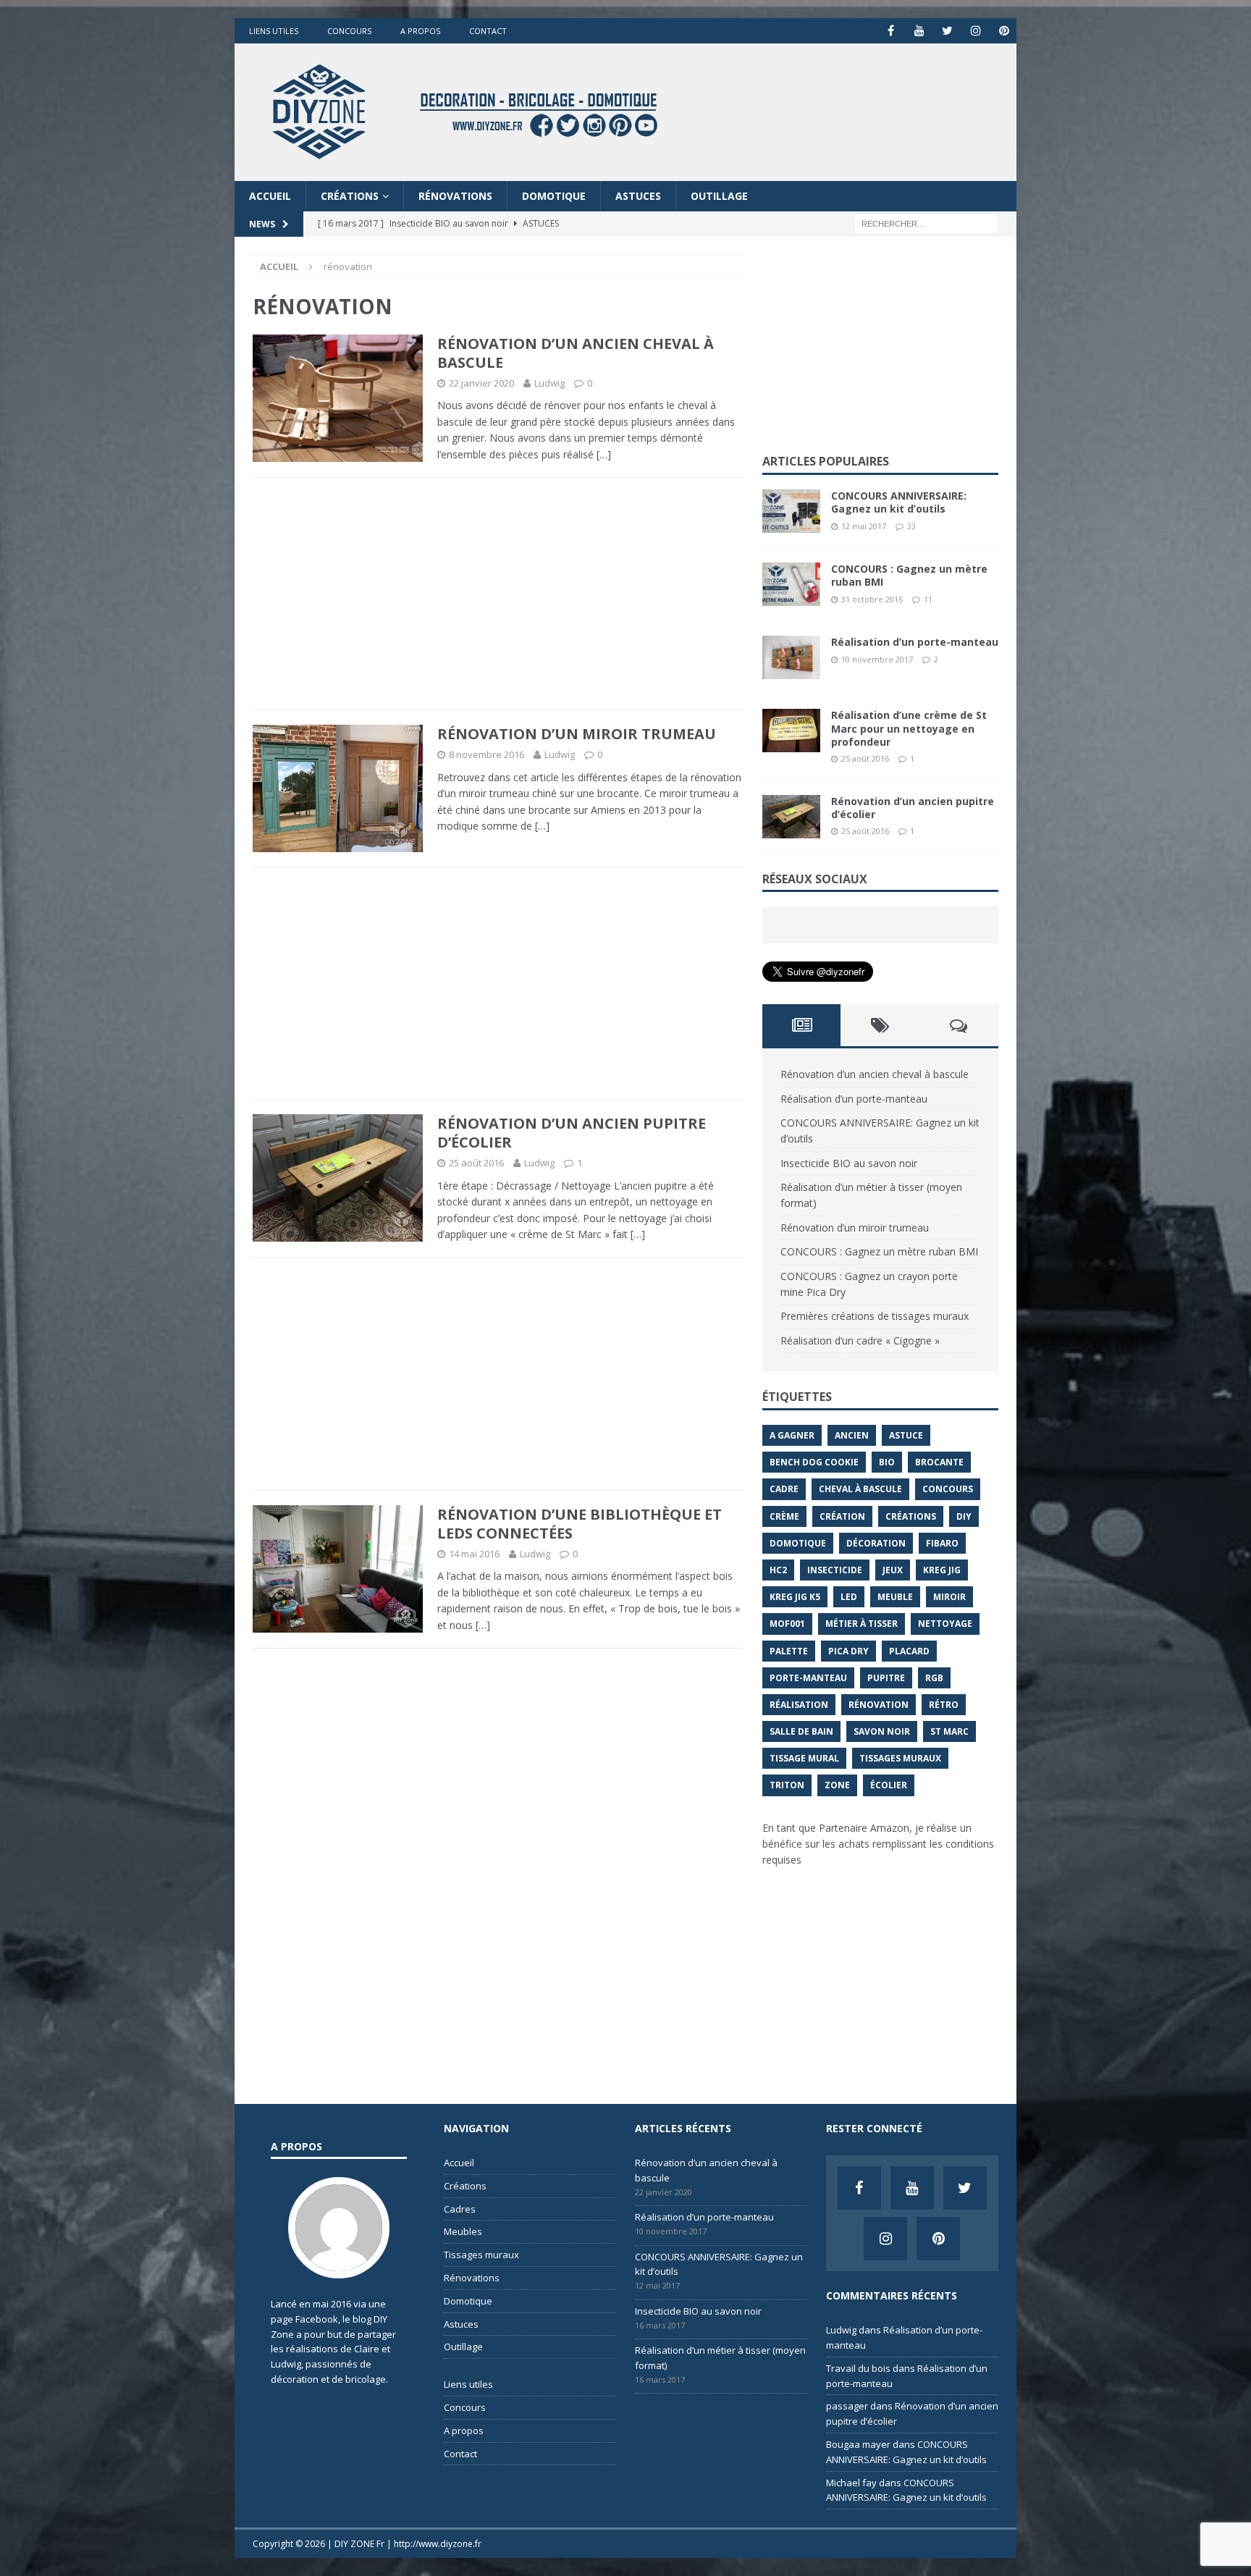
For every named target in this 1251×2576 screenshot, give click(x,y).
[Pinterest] (1004, 31)
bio (887, 1462)
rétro (944, 1705)
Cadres (460, 2209)
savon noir (882, 1731)
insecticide (835, 1570)
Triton (787, 1785)
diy (964, 1516)
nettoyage (945, 1624)
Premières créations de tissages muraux (875, 1316)
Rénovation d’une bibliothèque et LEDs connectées (580, 1524)
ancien (852, 1435)
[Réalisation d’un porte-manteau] (791, 657)
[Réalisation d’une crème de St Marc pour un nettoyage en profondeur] (791, 731)
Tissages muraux (481, 2255)
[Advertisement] (498, 594)
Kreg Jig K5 (795, 1597)
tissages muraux (900, 1758)
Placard (909, 1651)
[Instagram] (976, 31)
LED (849, 1597)
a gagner (792, 1435)
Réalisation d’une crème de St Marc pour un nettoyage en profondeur (909, 728)
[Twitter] (947, 31)
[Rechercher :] (926, 223)
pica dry (848, 1651)
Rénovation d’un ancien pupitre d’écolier (572, 1133)
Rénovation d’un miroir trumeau (577, 734)
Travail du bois (858, 2368)
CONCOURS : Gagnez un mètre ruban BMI (909, 575)
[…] (604, 454)
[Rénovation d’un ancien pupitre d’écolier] (791, 817)
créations (911, 1516)
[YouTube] (919, 31)
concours (948, 1489)
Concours (349, 31)
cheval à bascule (860, 1489)
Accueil (270, 196)
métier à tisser (862, 1624)
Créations (350, 196)
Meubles (463, 2231)
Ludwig (549, 383)
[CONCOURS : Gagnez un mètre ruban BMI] (791, 584)
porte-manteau (808, 1678)
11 (928, 599)
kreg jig (942, 1570)
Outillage (719, 196)
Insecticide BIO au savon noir (849, 1163)
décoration (876, 1543)
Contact (488, 31)
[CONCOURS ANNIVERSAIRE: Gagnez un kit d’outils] (791, 511)
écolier (889, 1785)
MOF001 (787, 1624)
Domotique (554, 196)
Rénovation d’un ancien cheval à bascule (576, 353)
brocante (939, 1462)
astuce (906, 1435)
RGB (934, 1678)
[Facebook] (891, 31)
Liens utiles (274, 31)
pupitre (886, 1678)
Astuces (638, 196)
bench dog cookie (814, 1462)
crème (784, 1516)
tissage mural (804, 1758)
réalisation (799, 1705)
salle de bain (801, 1731)
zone (837, 1785)
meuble (895, 1597)
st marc (949, 1731)
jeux (893, 1570)
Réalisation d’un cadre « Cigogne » (860, 1340)
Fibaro (942, 1543)
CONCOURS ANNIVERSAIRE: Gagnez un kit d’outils (899, 502)
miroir (949, 1597)
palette (789, 1651)
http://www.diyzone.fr (438, 2544)
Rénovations (455, 196)
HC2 (778, 1570)
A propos (420, 31)
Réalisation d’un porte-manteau (915, 642)
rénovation (879, 1705)
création (842, 1516)
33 (911, 526)
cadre (784, 1489)
